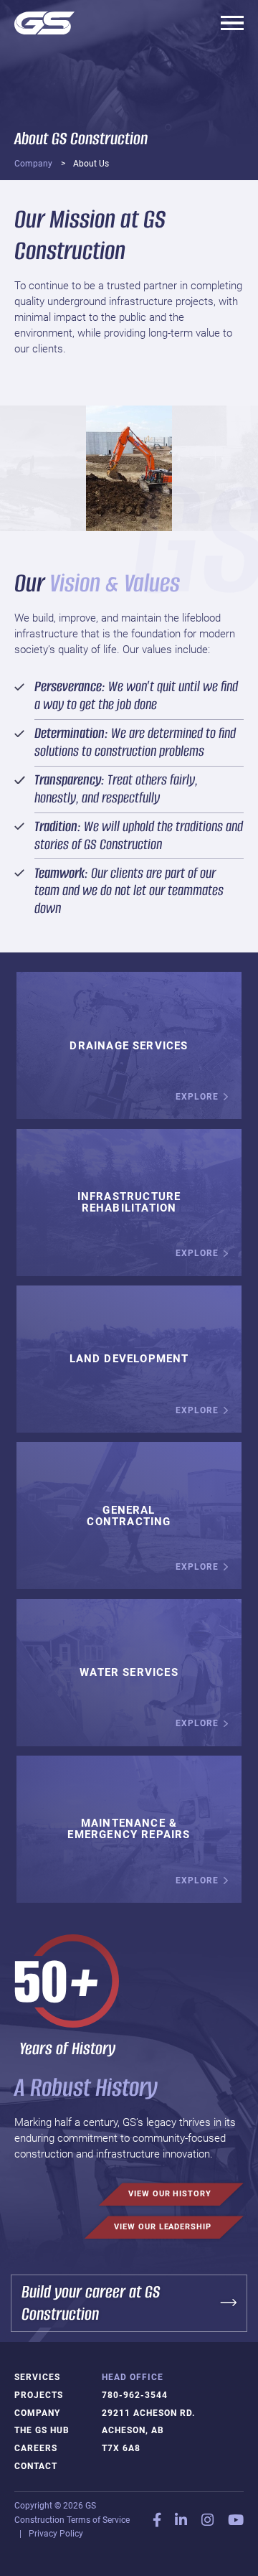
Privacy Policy (56, 2534)
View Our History (170, 2194)
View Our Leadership (162, 2227)
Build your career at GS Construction (91, 2303)
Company (33, 164)
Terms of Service (98, 2520)
